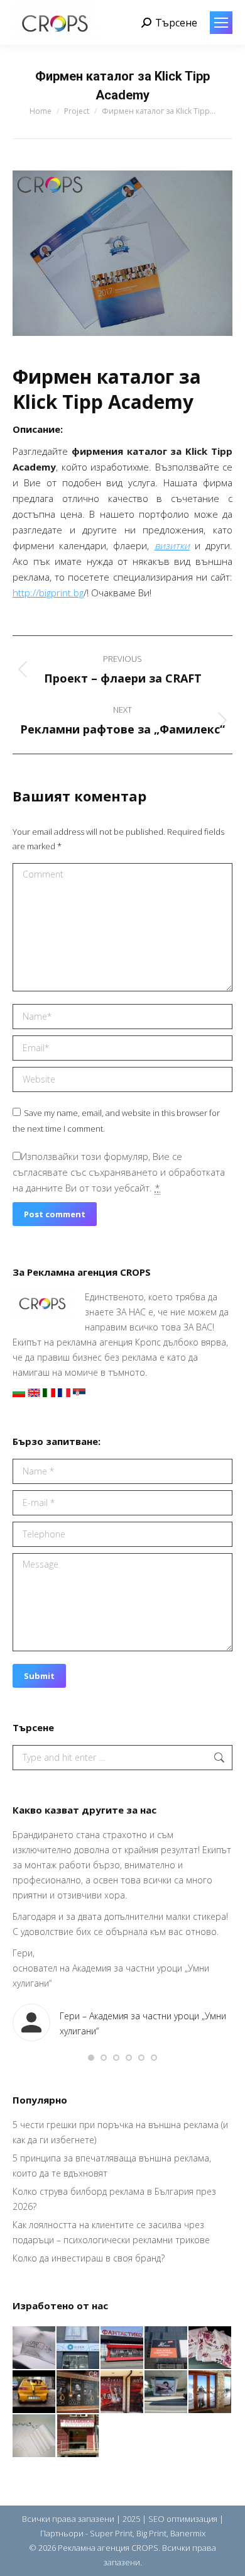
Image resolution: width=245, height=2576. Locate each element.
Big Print (151, 2533)
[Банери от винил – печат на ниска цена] (79, 2392)
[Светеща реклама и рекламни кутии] (79, 2348)
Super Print (111, 2533)
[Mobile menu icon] (221, 23)
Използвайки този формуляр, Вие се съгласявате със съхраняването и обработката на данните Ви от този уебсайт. (119, 1172)
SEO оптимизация (183, 2519)
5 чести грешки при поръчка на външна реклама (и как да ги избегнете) (120, 2132)
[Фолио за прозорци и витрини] (210, 2392)
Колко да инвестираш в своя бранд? (89, 2258)
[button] (91, 2058)
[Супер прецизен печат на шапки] (35, 2348)
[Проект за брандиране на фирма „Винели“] (122, 2392)
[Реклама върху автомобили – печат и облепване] (35, 2392)
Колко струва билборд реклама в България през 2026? (114, 2199)
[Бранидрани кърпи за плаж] (210, 2348)
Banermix (188, 2533)
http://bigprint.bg (48, 593)
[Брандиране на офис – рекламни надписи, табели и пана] (79, 2436)
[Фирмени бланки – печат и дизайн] (35, 2436)
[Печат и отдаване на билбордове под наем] (166, 2392)
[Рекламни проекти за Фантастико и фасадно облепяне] (122, 2348)
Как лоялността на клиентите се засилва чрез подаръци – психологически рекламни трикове (111, 2232)
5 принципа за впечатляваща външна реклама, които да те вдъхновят (112, 2166)
